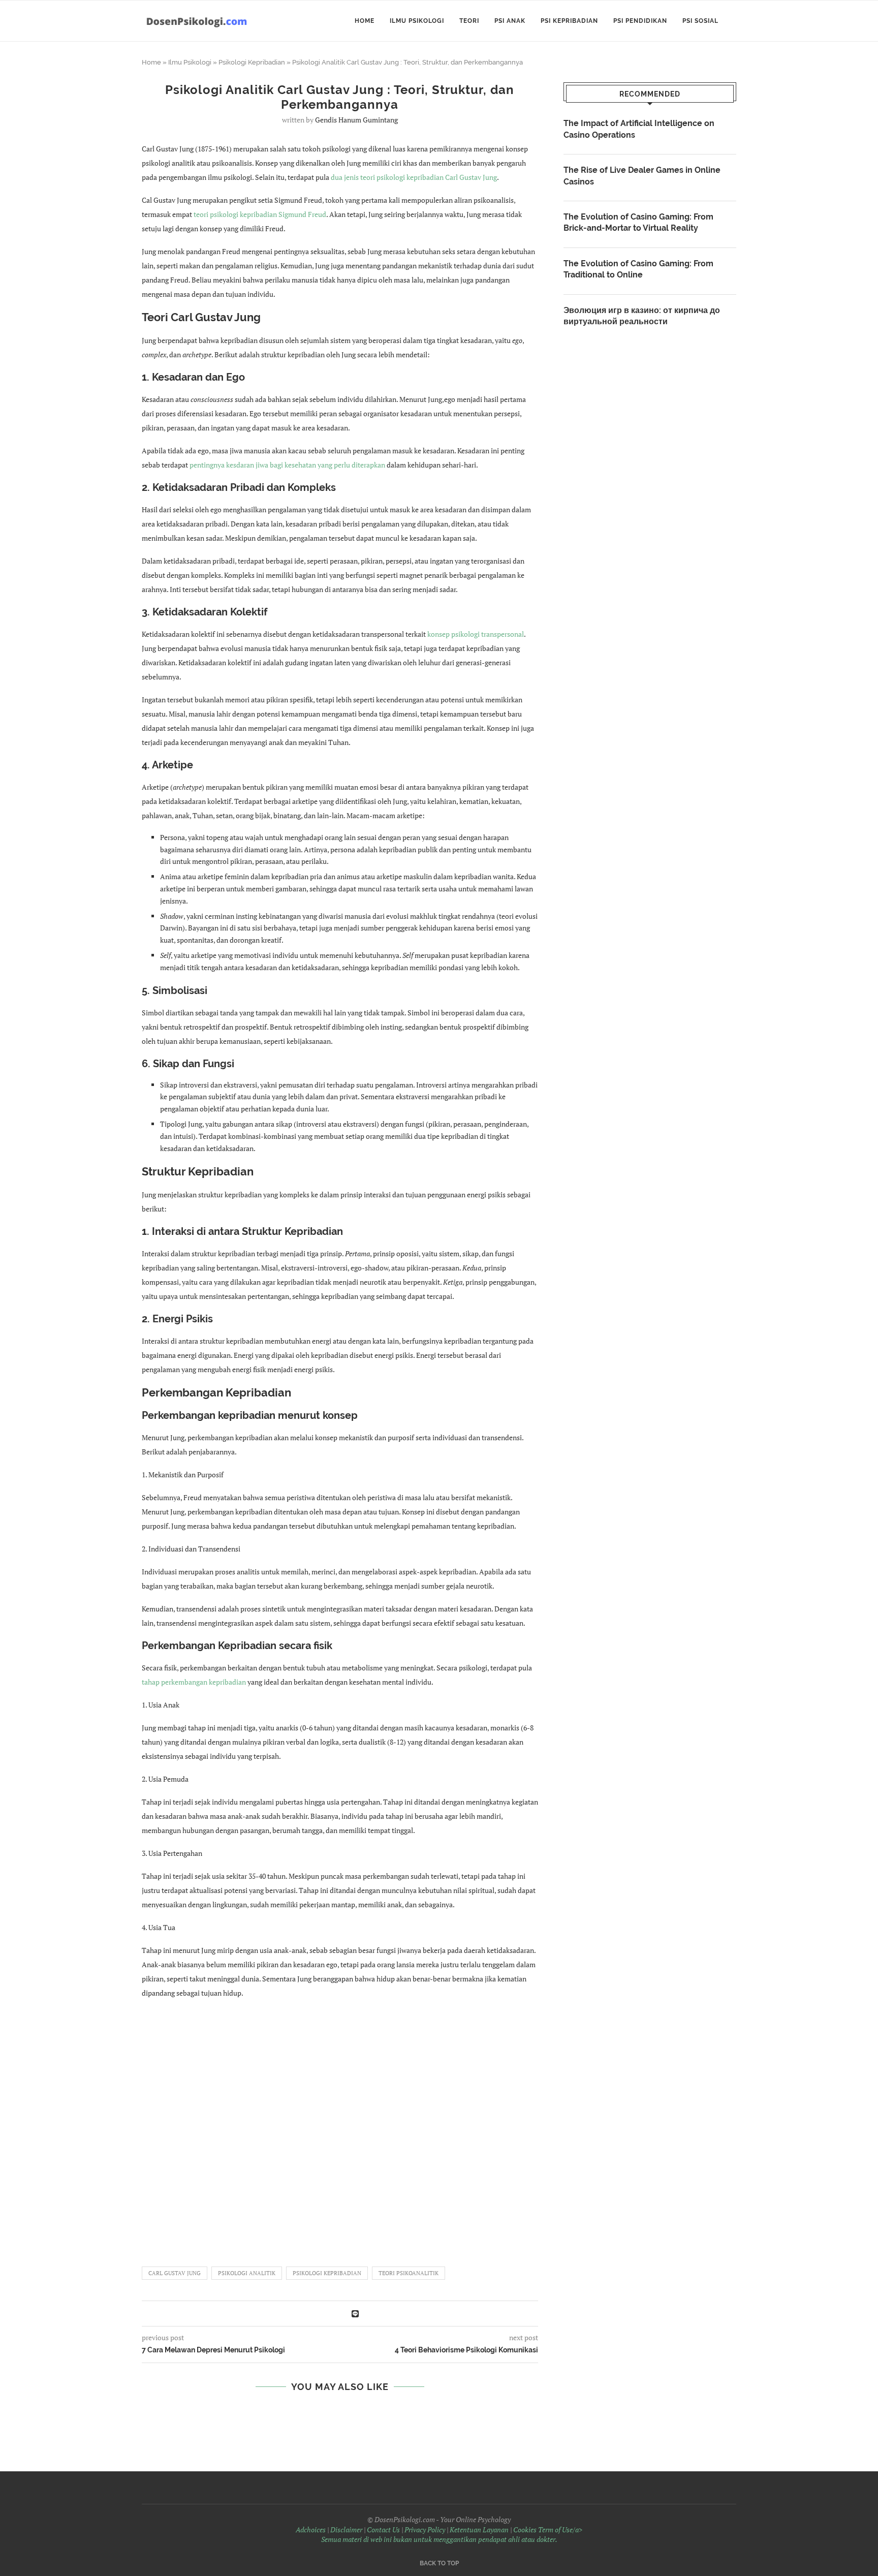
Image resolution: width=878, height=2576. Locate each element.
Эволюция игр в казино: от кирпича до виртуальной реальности (642, 316)
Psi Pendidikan (640, 21)
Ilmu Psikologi (417, 21)
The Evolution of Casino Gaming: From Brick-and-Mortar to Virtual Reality (638, 222)
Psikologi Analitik (247, 2273)
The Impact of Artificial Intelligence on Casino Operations (639, 129)
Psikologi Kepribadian (252, 62)
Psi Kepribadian (569, 21)
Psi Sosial (700, 21)
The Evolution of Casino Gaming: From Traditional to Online (638, 269)
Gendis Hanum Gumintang (356, 120)
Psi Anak (510, 21)
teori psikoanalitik (409, 2273)
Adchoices (311, 2530)
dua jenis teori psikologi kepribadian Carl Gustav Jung (414, 177)
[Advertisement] (340, 2128)
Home (365, 21)
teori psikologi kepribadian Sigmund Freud (260, 214)
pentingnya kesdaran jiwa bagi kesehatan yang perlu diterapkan (287, 465)
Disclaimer (346, 2530)
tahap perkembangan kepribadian (194, 1682)
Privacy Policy (425, 2530)
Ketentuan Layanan (479, 2530)
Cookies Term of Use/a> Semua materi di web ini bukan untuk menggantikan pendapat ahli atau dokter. (452, 2535)
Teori (469, 21)
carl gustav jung (175, 2273)
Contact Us (383, 2530)
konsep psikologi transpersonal (476, 634)
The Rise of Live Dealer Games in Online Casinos (642, 176)
